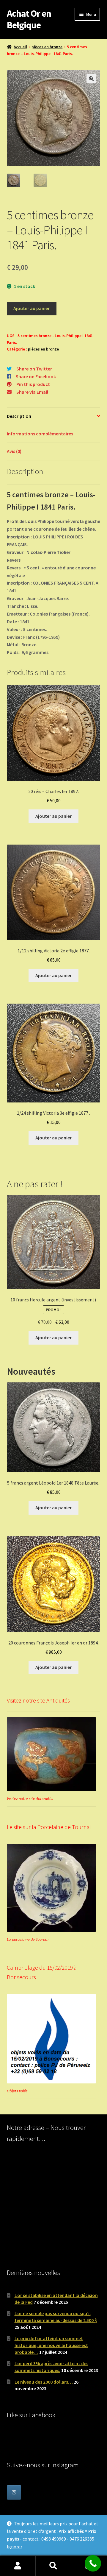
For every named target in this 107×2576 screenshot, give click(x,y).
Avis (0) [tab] (14, 451)
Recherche (53, 2566)
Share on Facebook (36, 376)
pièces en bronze (47, 47)
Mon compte (18, 2566)
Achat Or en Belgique (29, 19)
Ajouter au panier (32, 308)
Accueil (20, 47)
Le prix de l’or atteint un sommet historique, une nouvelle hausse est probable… (51, 2345)
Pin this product (33, 384)
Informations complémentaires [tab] (40, 434)
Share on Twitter (34, 369)
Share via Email (32, 392)
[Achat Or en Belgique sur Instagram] (14, 2492)
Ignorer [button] (15, 2547)
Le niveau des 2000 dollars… (44, 2382)
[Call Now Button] (93, 2563)
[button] (91, 79)
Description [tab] (19, 416)
